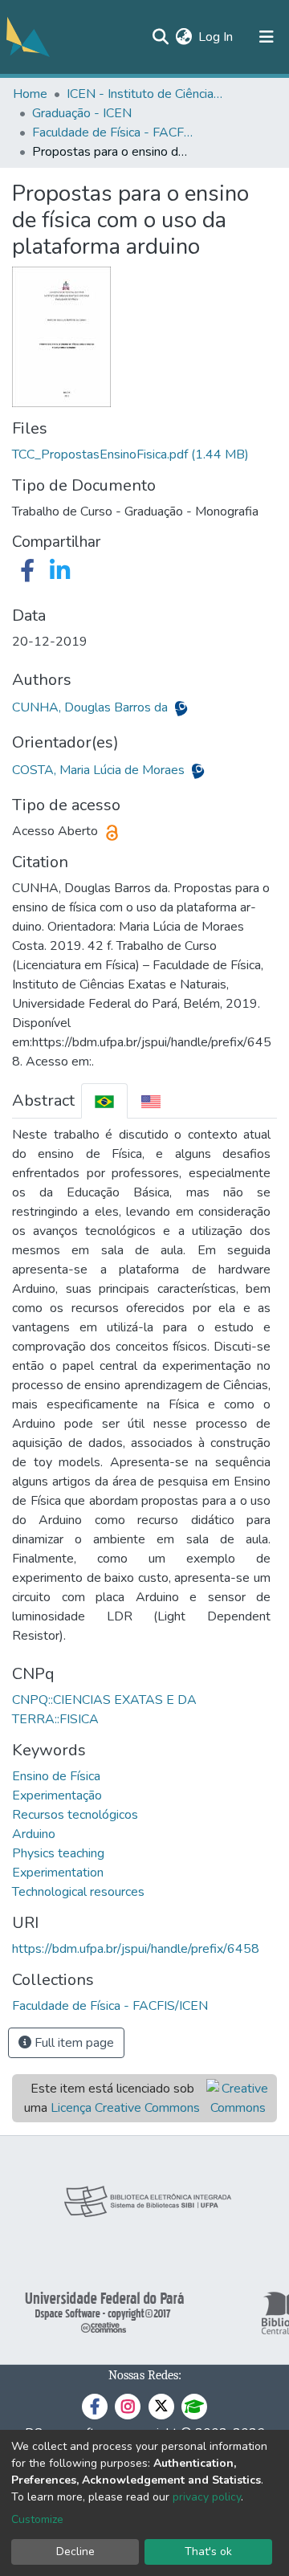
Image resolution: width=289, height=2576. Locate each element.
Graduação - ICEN (82, 113)
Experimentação (57, 1795)
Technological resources (78, 1892)
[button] (183, 37)
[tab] (104, 1101)
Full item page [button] (73, 2043)
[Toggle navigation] (267, 37)
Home (30, 94)
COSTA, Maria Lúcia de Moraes (100, 770)
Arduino (34, 1834)
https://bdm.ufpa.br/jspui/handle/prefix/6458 (136, 1949)
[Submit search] (160, 37)
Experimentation (58, 1873)
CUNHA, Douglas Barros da (92, 707)
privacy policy (207, 2497)
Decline (75, 2552)
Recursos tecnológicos (75, 1815)
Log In (216, 37)
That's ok (208, 2552)
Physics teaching (58, 1853)
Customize (37, 2519)
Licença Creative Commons (125, 2108)
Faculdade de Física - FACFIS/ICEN (112, 132)
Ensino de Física (56, 1776)
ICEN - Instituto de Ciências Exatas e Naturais (147, 94)
